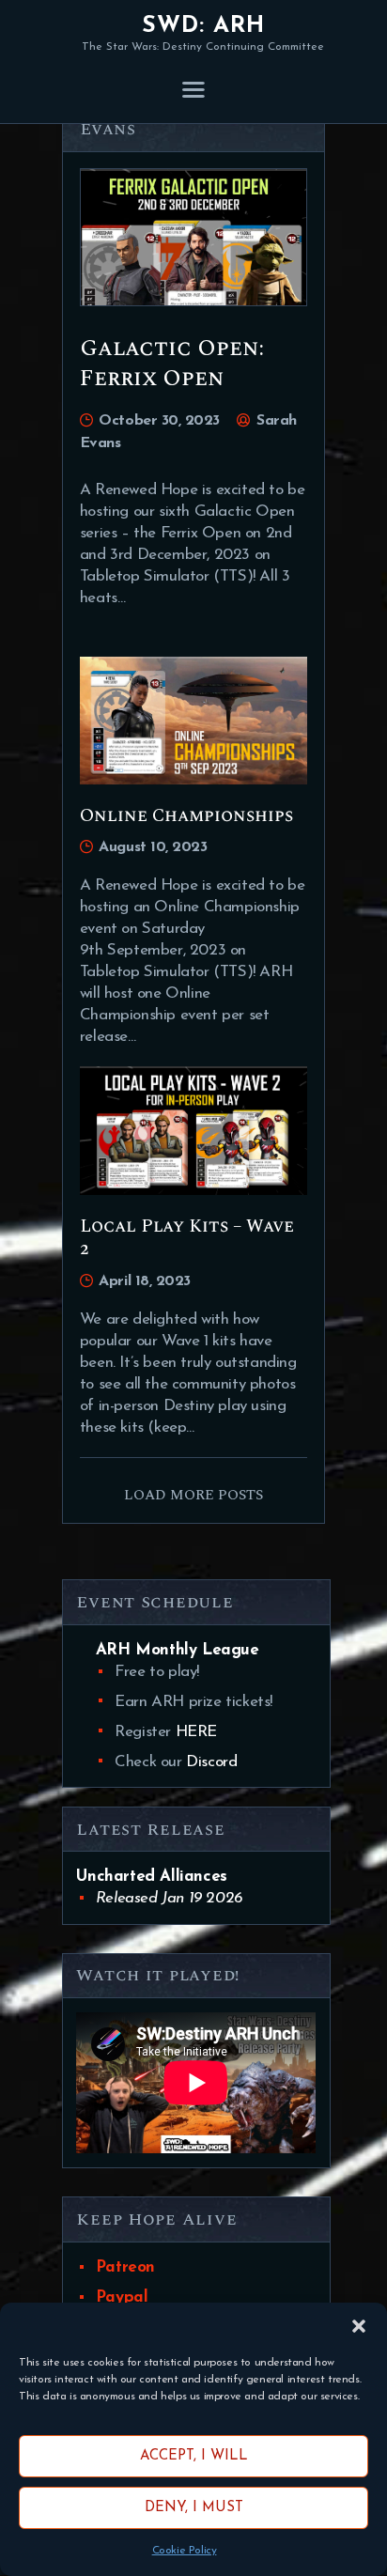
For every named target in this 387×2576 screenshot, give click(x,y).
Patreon (125, 2267)
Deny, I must (194, 2508)
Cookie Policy (185, 2551)
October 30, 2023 (159, 421)
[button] (359, 2326)
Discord (211, 1762)
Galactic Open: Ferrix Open (172, 364)
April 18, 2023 (145, 1281)
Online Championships (186, 816)
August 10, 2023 (153, 847)
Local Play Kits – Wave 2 (187, 1239)
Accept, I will (194, 2456)
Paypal (122, 2297)
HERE (196, 1732)
